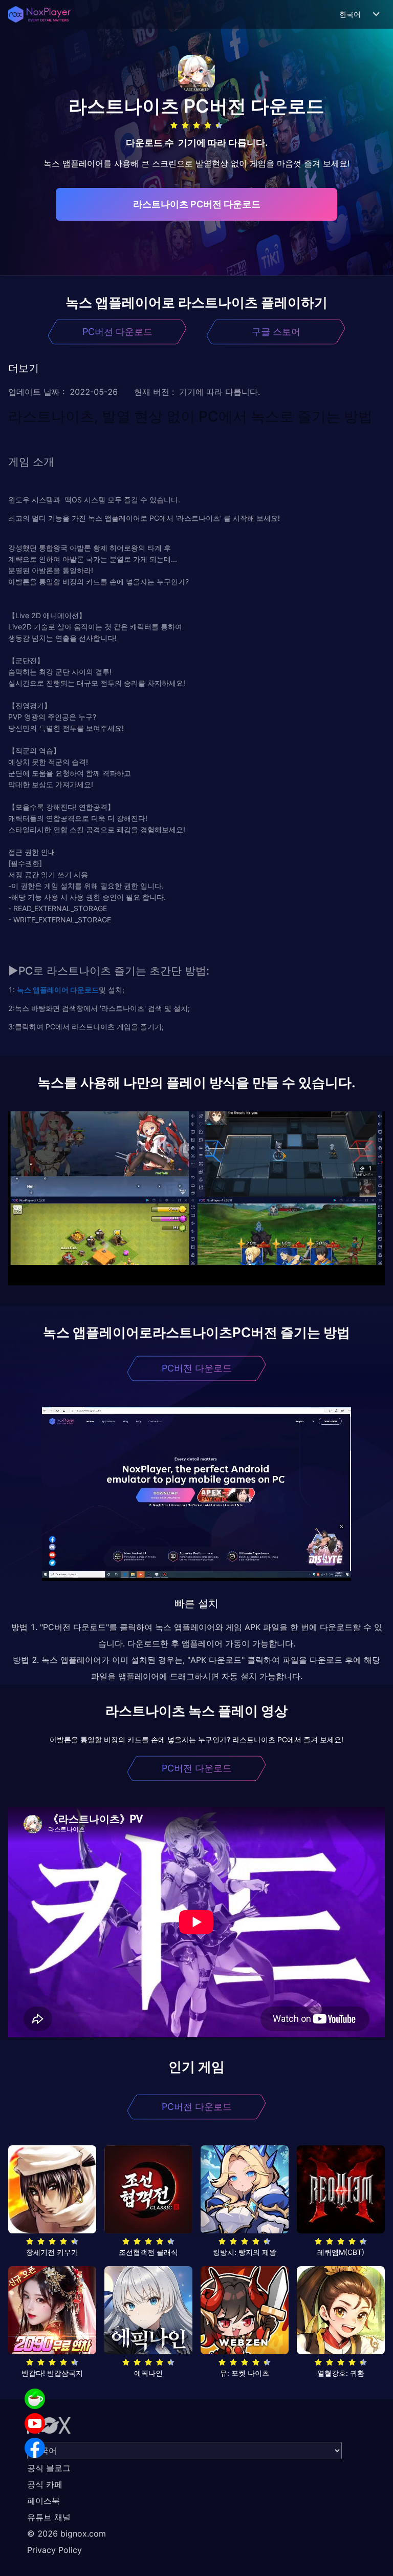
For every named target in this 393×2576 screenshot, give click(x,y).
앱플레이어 (50, 990)
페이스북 (43, 2501)
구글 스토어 (276, 332)
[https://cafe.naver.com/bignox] (35, 2399)
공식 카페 (45, 2484)
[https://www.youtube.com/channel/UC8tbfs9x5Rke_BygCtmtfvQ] (35, 2423)
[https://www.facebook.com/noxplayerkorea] (35, 2448)
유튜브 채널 (49, 2517)
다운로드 (84, 990)
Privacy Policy (54, 2550)
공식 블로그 (49, 2468)
